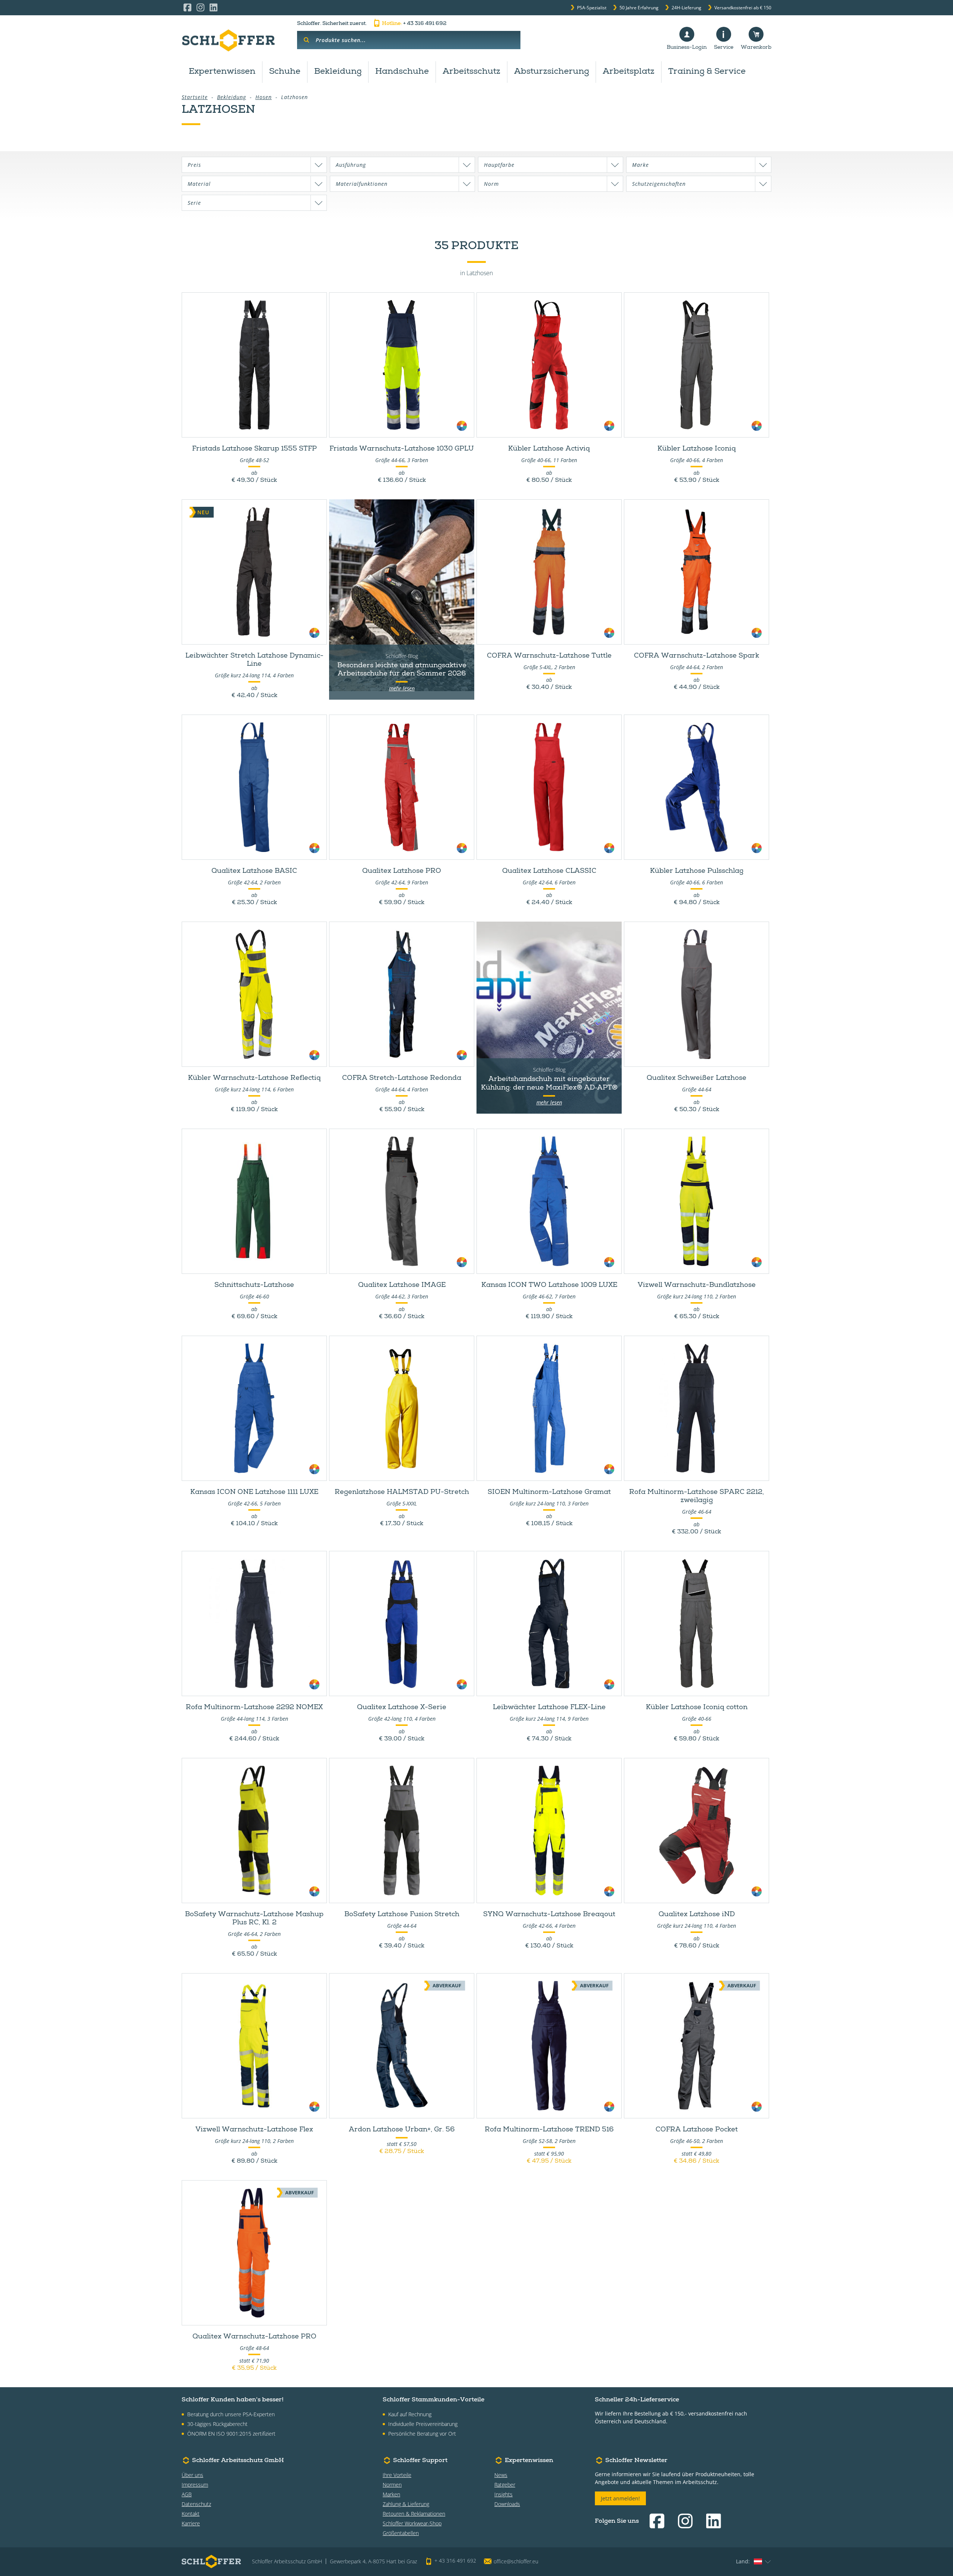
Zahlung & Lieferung (406, 2504)
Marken (391, 2494)
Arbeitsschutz (471, 72)
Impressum (195, 2485)
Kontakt (191, 2514)
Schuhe (285, 72)
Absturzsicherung (552, 72)
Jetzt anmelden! (620, 2498)
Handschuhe (402, 72)
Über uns (192, 2475)
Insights (503, 2494)
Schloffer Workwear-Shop (412, 2523)
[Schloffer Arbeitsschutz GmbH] (228, 40)
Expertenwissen (222, 72)
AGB (187, 2494)
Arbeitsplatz (629, 72)
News (501, 2475)
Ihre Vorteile (397, 2475)
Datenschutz (196, 2504)
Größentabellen (401, 2533)
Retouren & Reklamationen (414, 2514)
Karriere (191, 2523)
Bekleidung (338, 72)
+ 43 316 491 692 (414, 24)
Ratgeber (505, 2485)
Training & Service (707, 72)
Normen (392, 2485)
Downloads (507, 2504)
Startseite (195, 97)
